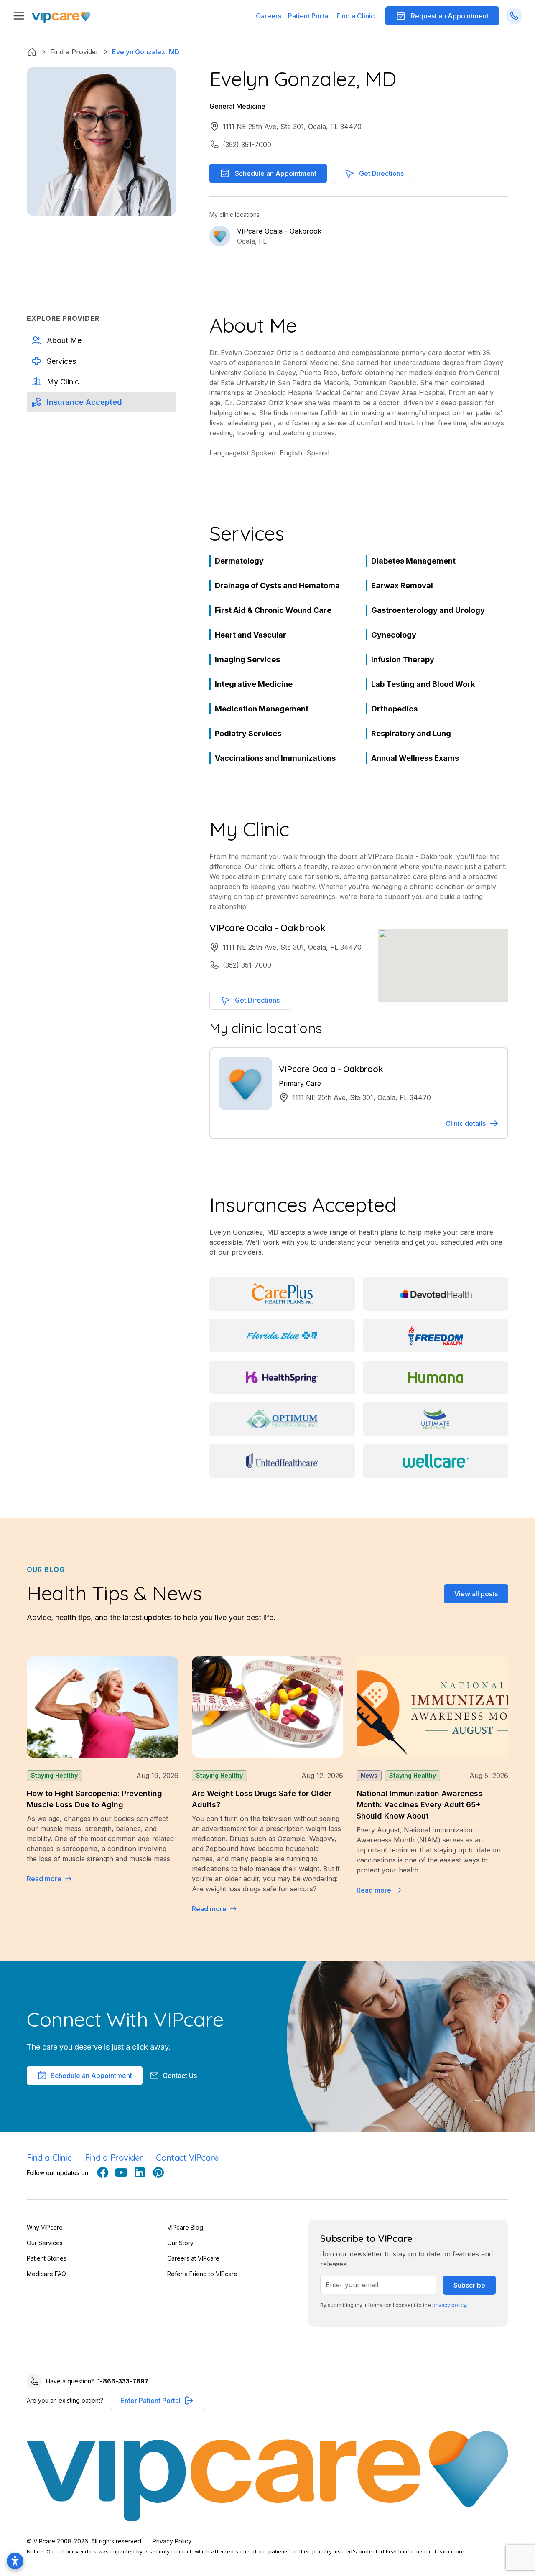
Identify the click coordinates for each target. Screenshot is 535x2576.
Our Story (180, 2243)
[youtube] (121, 2172)
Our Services (45, 2243)
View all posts (476, 1594)
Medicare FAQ (46, 2274)
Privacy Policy (172, 2541)
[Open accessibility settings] (15, 2561)
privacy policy (449, 2305)
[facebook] (103, 2172)
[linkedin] (140, 2172)
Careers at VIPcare (193, 2258)
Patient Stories (47, 2258)
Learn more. (450, 2552)
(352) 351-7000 (247, 145)
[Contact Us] (514, 16)
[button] (309, 16)
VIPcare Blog (185, 2227)
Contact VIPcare (187, 2158)
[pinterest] (158, 2172)
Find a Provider (114, 2158)
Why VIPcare (45, 2227)
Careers (269, 16)
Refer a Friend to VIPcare (202, 2274)
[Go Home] (61, 16)
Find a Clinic (355, 16)
